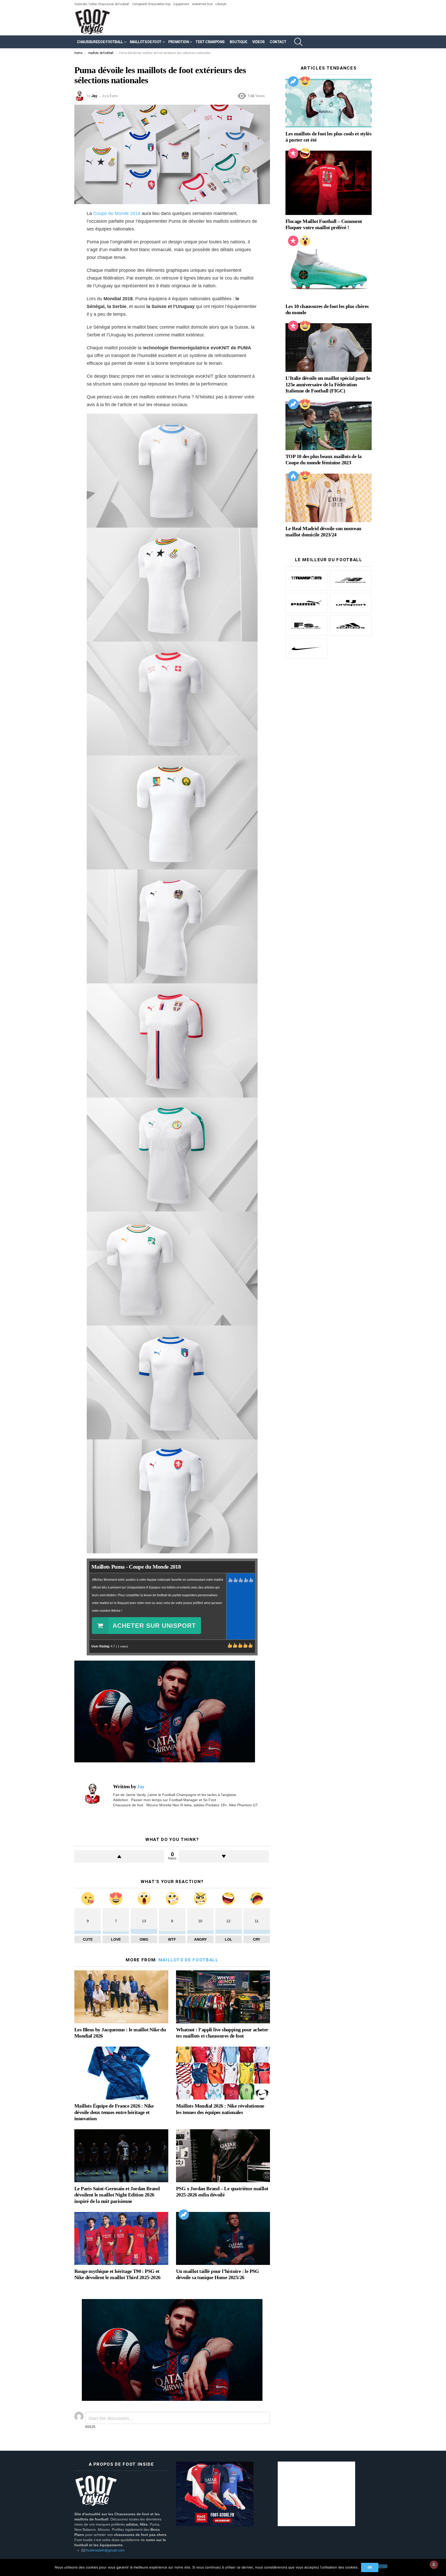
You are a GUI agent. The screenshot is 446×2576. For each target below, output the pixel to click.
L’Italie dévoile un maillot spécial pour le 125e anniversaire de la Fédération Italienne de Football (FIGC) (328, 384)
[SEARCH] (298, 42)
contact (278, 42)
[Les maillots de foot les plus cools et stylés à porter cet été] (329, 103)
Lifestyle (221, 4)
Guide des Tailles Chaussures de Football (102, 4)
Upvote (119, 1856)
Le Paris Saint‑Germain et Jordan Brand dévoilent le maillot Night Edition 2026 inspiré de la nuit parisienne (117, 2195)
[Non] (381, 2566)
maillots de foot (146, 42)
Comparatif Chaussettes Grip (151, 4)
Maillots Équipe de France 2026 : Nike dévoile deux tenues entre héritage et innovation (114, 2112)
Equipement (181, 4)
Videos (258, 42)
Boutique (238, 42)
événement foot (202, 4)
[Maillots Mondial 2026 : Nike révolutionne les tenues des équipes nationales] (223, 2073)
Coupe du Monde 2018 (117, 213)
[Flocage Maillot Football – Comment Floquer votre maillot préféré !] (329, 183)
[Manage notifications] (434, 2565)
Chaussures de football (100, 42)
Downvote (224, 1856)
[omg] (305, 241)
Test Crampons (210, 42)
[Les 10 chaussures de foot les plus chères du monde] (329, 269)
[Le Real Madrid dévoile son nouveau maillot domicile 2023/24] (329, 498)
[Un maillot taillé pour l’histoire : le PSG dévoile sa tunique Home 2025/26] (223, 2238)
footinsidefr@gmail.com (105, 2550)
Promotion (178, 42)
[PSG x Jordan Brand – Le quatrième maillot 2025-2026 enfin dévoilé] (223, 2156)
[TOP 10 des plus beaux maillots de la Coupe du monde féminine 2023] (329, 426)
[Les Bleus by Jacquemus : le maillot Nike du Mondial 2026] (121, 1997)
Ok (370, 2567)
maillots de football (189, 1960)
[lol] (305, 153)
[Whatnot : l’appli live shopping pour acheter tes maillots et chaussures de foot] (223, 1997)
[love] (305, 81)
